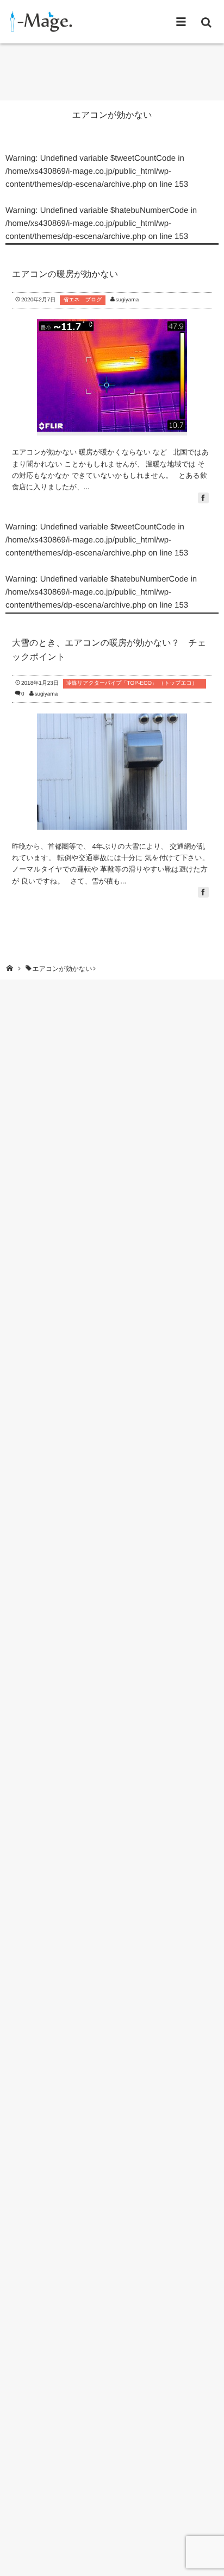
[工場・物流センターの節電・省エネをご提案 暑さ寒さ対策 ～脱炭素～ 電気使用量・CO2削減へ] (39, 21)
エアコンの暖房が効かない (65, 274)
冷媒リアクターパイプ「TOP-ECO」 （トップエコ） (135, 683)
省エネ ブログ (82, 300)
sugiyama (127, 300)
